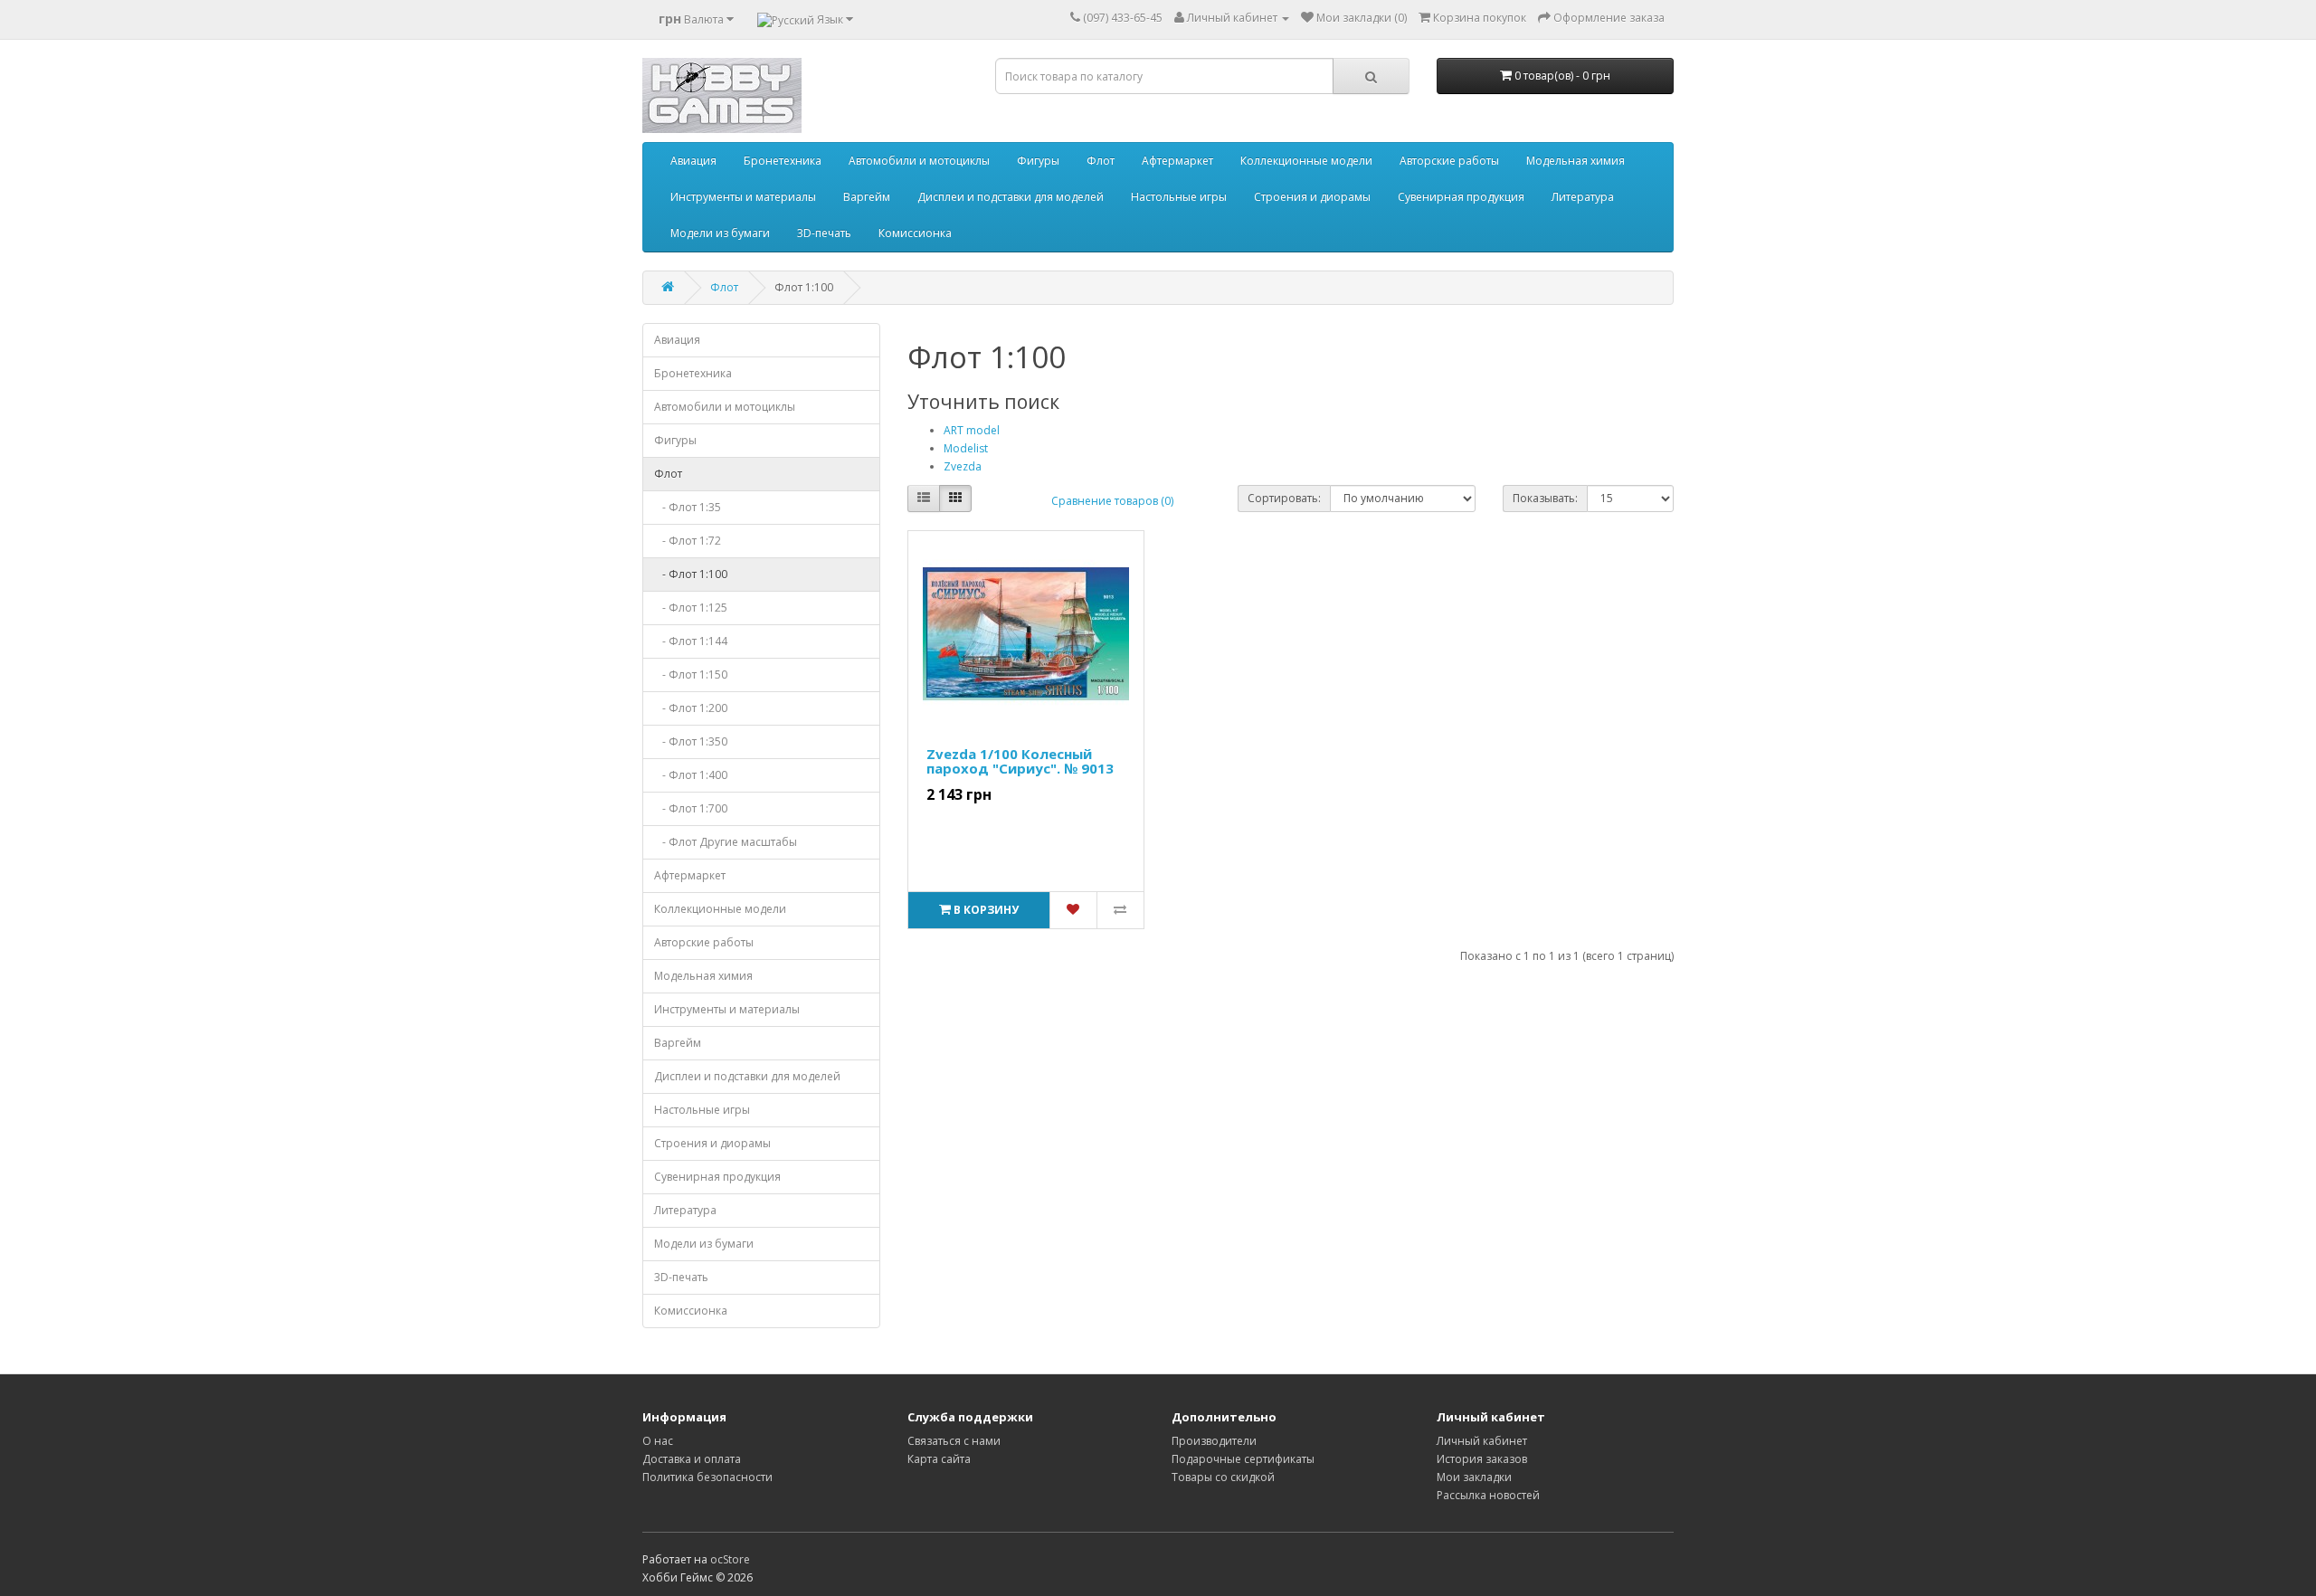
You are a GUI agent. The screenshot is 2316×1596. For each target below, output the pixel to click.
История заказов (1482, 1459)
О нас (658, 1441)
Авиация (693, 161)
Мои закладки (1474, 1477)
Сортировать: (1284, 498)
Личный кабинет (1482, 1441)
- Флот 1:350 (691, 741)
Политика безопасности (707, 1477)
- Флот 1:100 (691, 574)
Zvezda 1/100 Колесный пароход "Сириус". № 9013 (1020, 761)
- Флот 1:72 (688, 541)
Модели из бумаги (720, 233)
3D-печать (824, 233)
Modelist (966, 448)
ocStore (730, 1559)
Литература (1583, 197)
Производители (1214, 1441)
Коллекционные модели (1306, 161)
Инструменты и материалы (743, 197)
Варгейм (867, 197)
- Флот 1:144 (691, 641)
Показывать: (1545, 498)
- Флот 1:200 (691, 708)
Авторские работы (1449, 161)
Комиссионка (915, 233)
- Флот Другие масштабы (726, 842)
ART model (972, 430)
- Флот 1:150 (691, 674)
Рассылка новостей (1488, 1495)
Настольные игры (1179, 197)
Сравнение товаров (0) (1112, 501)
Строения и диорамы (1312, 197)
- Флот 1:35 (688, 507)
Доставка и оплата (692, 1459)
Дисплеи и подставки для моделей (1011, 197)
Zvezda (963, 466)
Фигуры (1038, 161)
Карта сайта (939, 1459)
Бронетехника (783, 161)
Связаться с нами (954, 1441)
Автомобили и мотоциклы (919, 161)
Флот (1101, 161)
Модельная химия (1576, 161)
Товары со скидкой (1223, 1477)
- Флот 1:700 (691, 808)
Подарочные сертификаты (1243, 1459)
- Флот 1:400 (691, 775)
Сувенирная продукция (1461, 197)
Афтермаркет (1177, 161)
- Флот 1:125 (691, 608)
